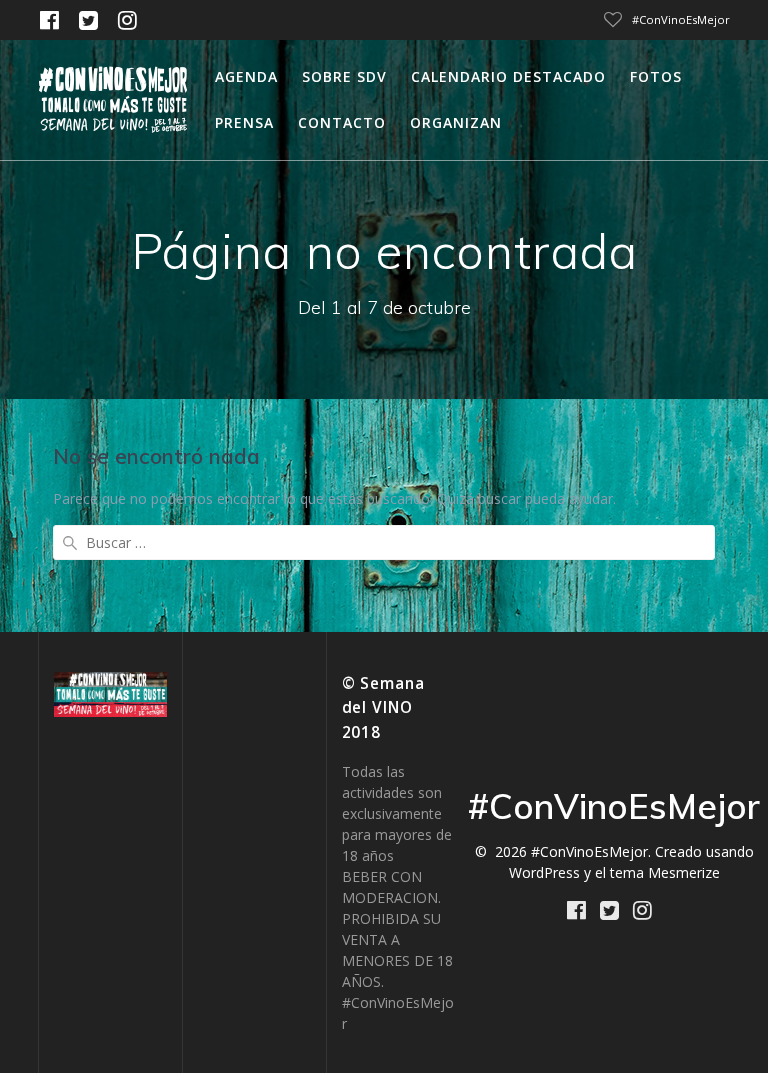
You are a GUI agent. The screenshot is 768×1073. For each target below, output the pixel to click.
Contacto (342, 122)
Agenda (246, 76)
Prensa (244, 122)
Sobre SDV (344, 76)
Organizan (456, 122)
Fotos (656, 76)
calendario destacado (508, 76)
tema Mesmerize (665, 872)
